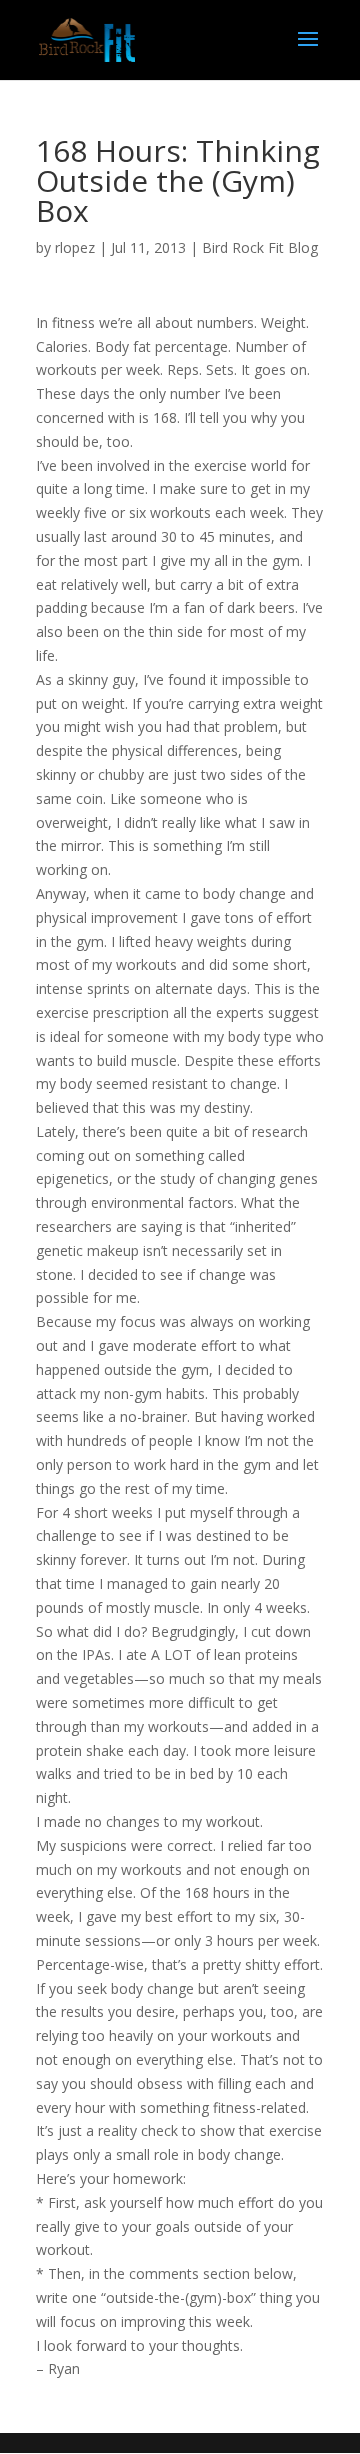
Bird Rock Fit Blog (260, 247)
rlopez (75, 247)
